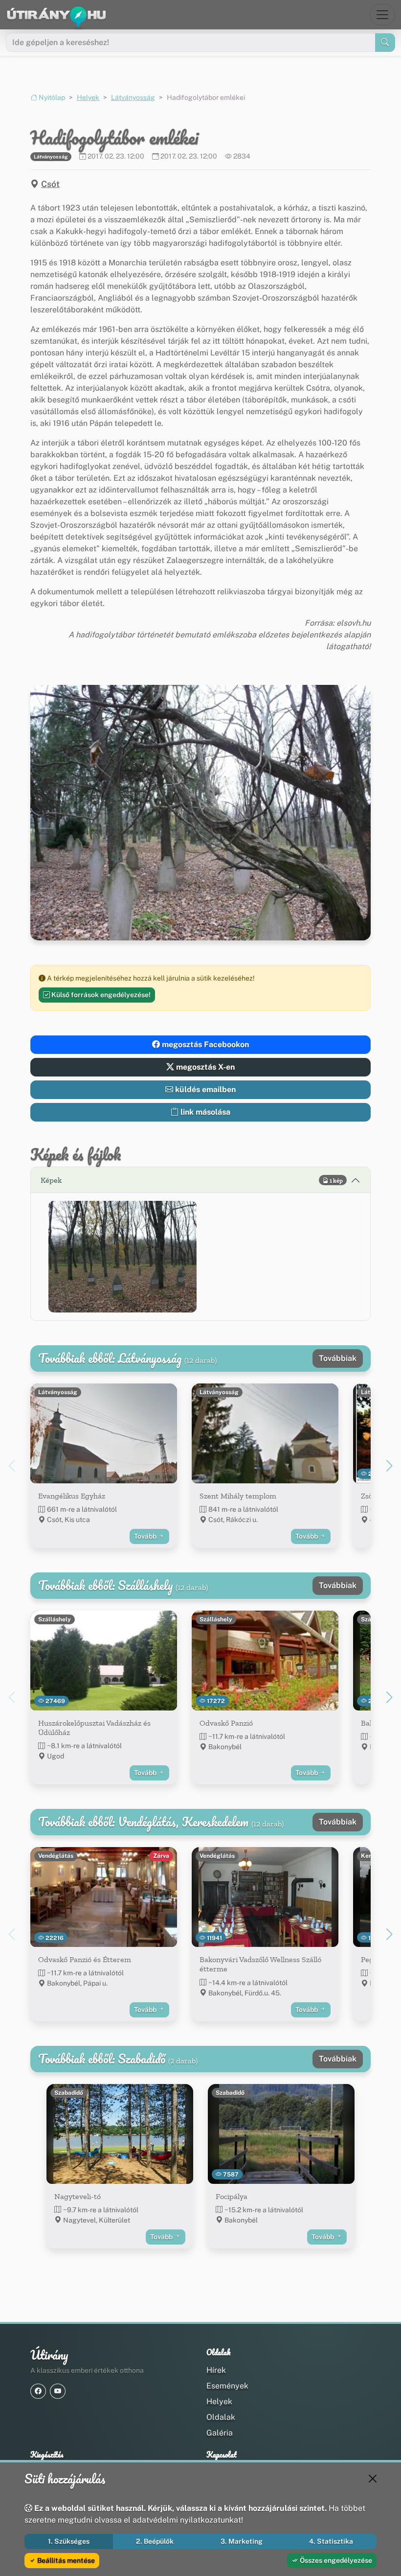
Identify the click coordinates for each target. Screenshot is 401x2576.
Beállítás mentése (65, 2560)
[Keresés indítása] (385, 43)
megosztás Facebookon (204, 1044)
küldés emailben (204, 1089)
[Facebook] (38, 2391)
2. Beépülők (155, 2541)
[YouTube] (58, 2391)
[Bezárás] (373, 2479)
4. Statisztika (331, 2541)
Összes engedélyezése (335, 2560)
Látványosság (133, 97)
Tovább (146, 1536)
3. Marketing (242, 2541)
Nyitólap (51, 97)
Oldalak (221, 2417)
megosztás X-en (204, 1067)
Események (227, 2386)
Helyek (88, 97)
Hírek (216, 2370)
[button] (123, 1256)
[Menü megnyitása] (382, 15)
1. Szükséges (69, 2541)
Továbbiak (338, 1358)
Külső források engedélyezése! (100, 995)
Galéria (220, 2433)
